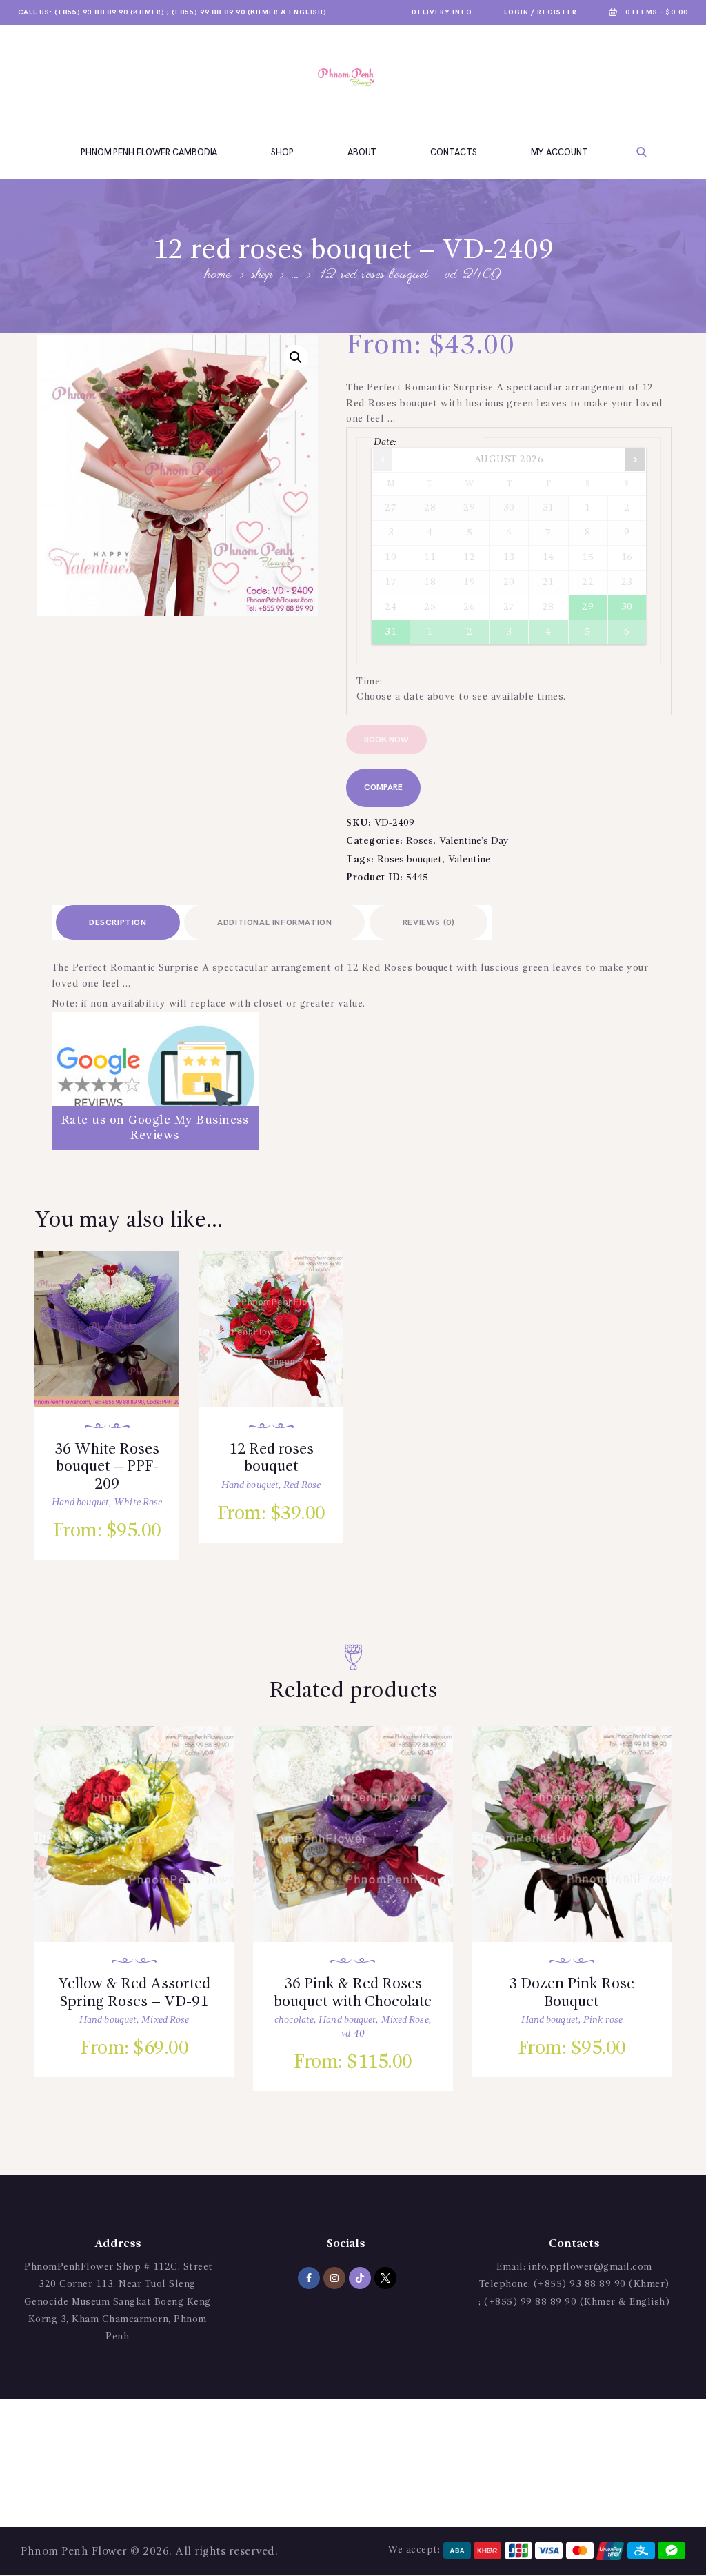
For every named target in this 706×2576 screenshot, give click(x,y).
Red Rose (302, 1485)
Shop (262, 275)
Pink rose (603, 2020)
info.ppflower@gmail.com (590, 2267)
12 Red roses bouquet (271, 1458)
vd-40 (353, 2034)
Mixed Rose (165, 2020)
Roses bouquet (410, 860)
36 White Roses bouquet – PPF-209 (107, 1467)
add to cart (119, 1383)
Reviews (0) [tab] (429, 923)
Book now (386, 740)
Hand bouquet (80, 1503)
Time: (370, 682)
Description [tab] (118, 923)
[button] (296, 357)
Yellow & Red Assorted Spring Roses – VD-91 (134, 1993)
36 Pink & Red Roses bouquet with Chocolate (353, 1993)
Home (218, 276)
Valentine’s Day (474, 841)
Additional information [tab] (274, 923)
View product (118, 1344)
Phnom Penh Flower (74, 2552)
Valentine (469, 860)
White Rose (138, 1503)
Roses (420, 841)
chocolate (294, 2020)
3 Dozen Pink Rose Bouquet (572, 1993)
